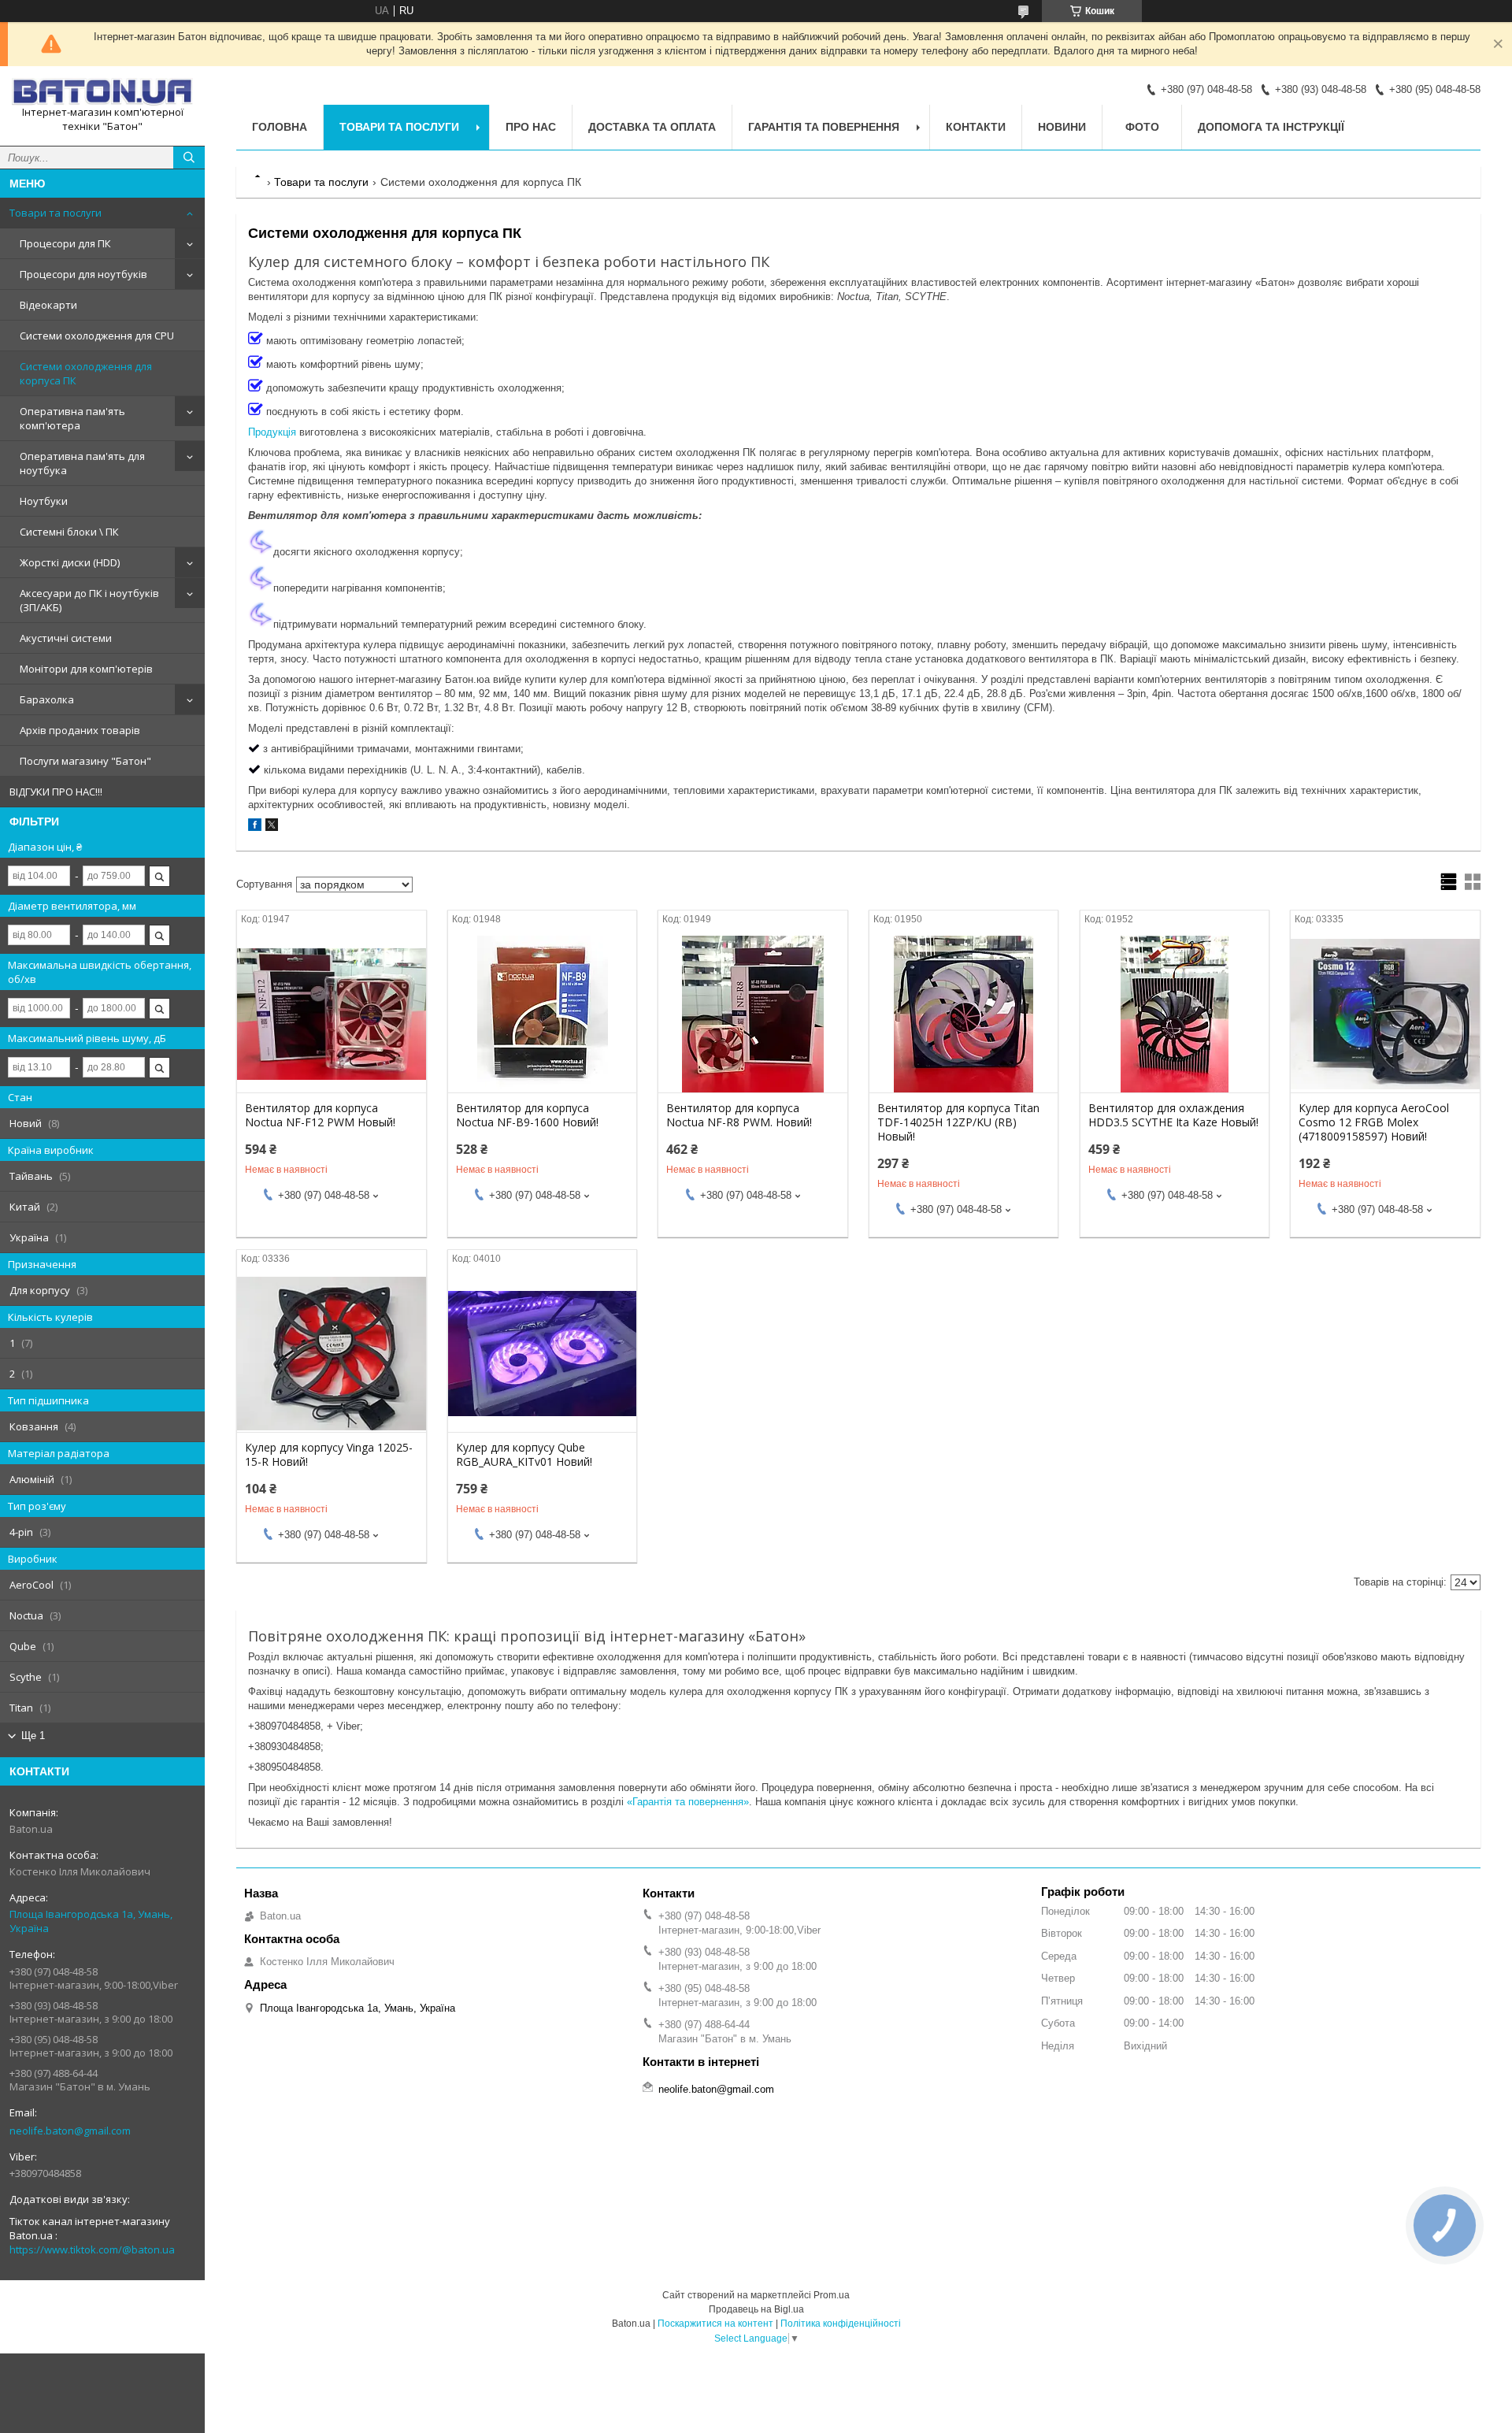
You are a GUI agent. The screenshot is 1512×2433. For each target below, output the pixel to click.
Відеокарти (48, 305)
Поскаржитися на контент (715, 2324)
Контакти (976, 127)
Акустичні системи (66, 638)
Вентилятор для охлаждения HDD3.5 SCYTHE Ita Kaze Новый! (1173, 1115)
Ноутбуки (44, 501)
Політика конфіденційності (841, 2324)
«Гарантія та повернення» (688, 1802)
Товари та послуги (56, 213)
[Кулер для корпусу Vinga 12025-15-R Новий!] (331, 1353)
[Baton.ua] (102, 92)
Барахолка (47, 699)
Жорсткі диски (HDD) (70, 562)
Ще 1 (33, 1736)
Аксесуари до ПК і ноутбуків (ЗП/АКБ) (89, 600)
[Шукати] (189, 158)
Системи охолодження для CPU (97, 336)
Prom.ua (832, 2295)
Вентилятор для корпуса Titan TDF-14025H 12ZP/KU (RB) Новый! (958, 1122)
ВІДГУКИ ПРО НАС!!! (56, 792)
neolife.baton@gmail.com (70, 2131)
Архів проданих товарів (80, 730)
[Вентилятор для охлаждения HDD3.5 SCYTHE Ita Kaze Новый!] (1175, 1014)
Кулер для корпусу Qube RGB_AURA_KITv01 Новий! (524, 1455)
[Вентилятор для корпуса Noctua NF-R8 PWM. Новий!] (752, 1014)
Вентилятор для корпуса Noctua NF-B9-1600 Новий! (527, 1115)
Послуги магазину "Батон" (85, 761)
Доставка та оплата (652, 127)
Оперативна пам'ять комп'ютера (72, 418)
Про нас (531, 127)
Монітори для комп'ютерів (86, 669)
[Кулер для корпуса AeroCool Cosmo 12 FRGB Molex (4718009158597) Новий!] (1385, 1014)
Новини (1062, 127)
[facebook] (255, 827)
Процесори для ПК (65, 243)
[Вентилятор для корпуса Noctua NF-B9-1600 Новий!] (542, 1014)
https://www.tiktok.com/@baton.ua (92, 2249)
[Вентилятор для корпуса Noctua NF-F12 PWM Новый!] (331, 1014)
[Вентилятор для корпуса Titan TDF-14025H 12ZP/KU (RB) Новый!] (964, 1014)
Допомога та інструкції (1271, 127)
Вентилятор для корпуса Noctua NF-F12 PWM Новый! (320, 1115)
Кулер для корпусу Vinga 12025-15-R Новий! (329, 1455)
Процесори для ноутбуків (83, 274)
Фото (1142, 127)
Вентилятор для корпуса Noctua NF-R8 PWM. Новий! (739, 1115)
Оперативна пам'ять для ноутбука (82, 463)
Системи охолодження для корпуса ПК (86, 373)
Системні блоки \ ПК (69, 532)
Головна (280, 127)
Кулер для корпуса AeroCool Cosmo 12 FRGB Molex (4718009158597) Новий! (1374, 1122)
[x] (272, 827)
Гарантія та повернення (824, 127)
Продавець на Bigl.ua (756, 2309)
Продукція (272, 432)
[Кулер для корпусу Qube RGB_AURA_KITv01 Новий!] (542, 1353)
